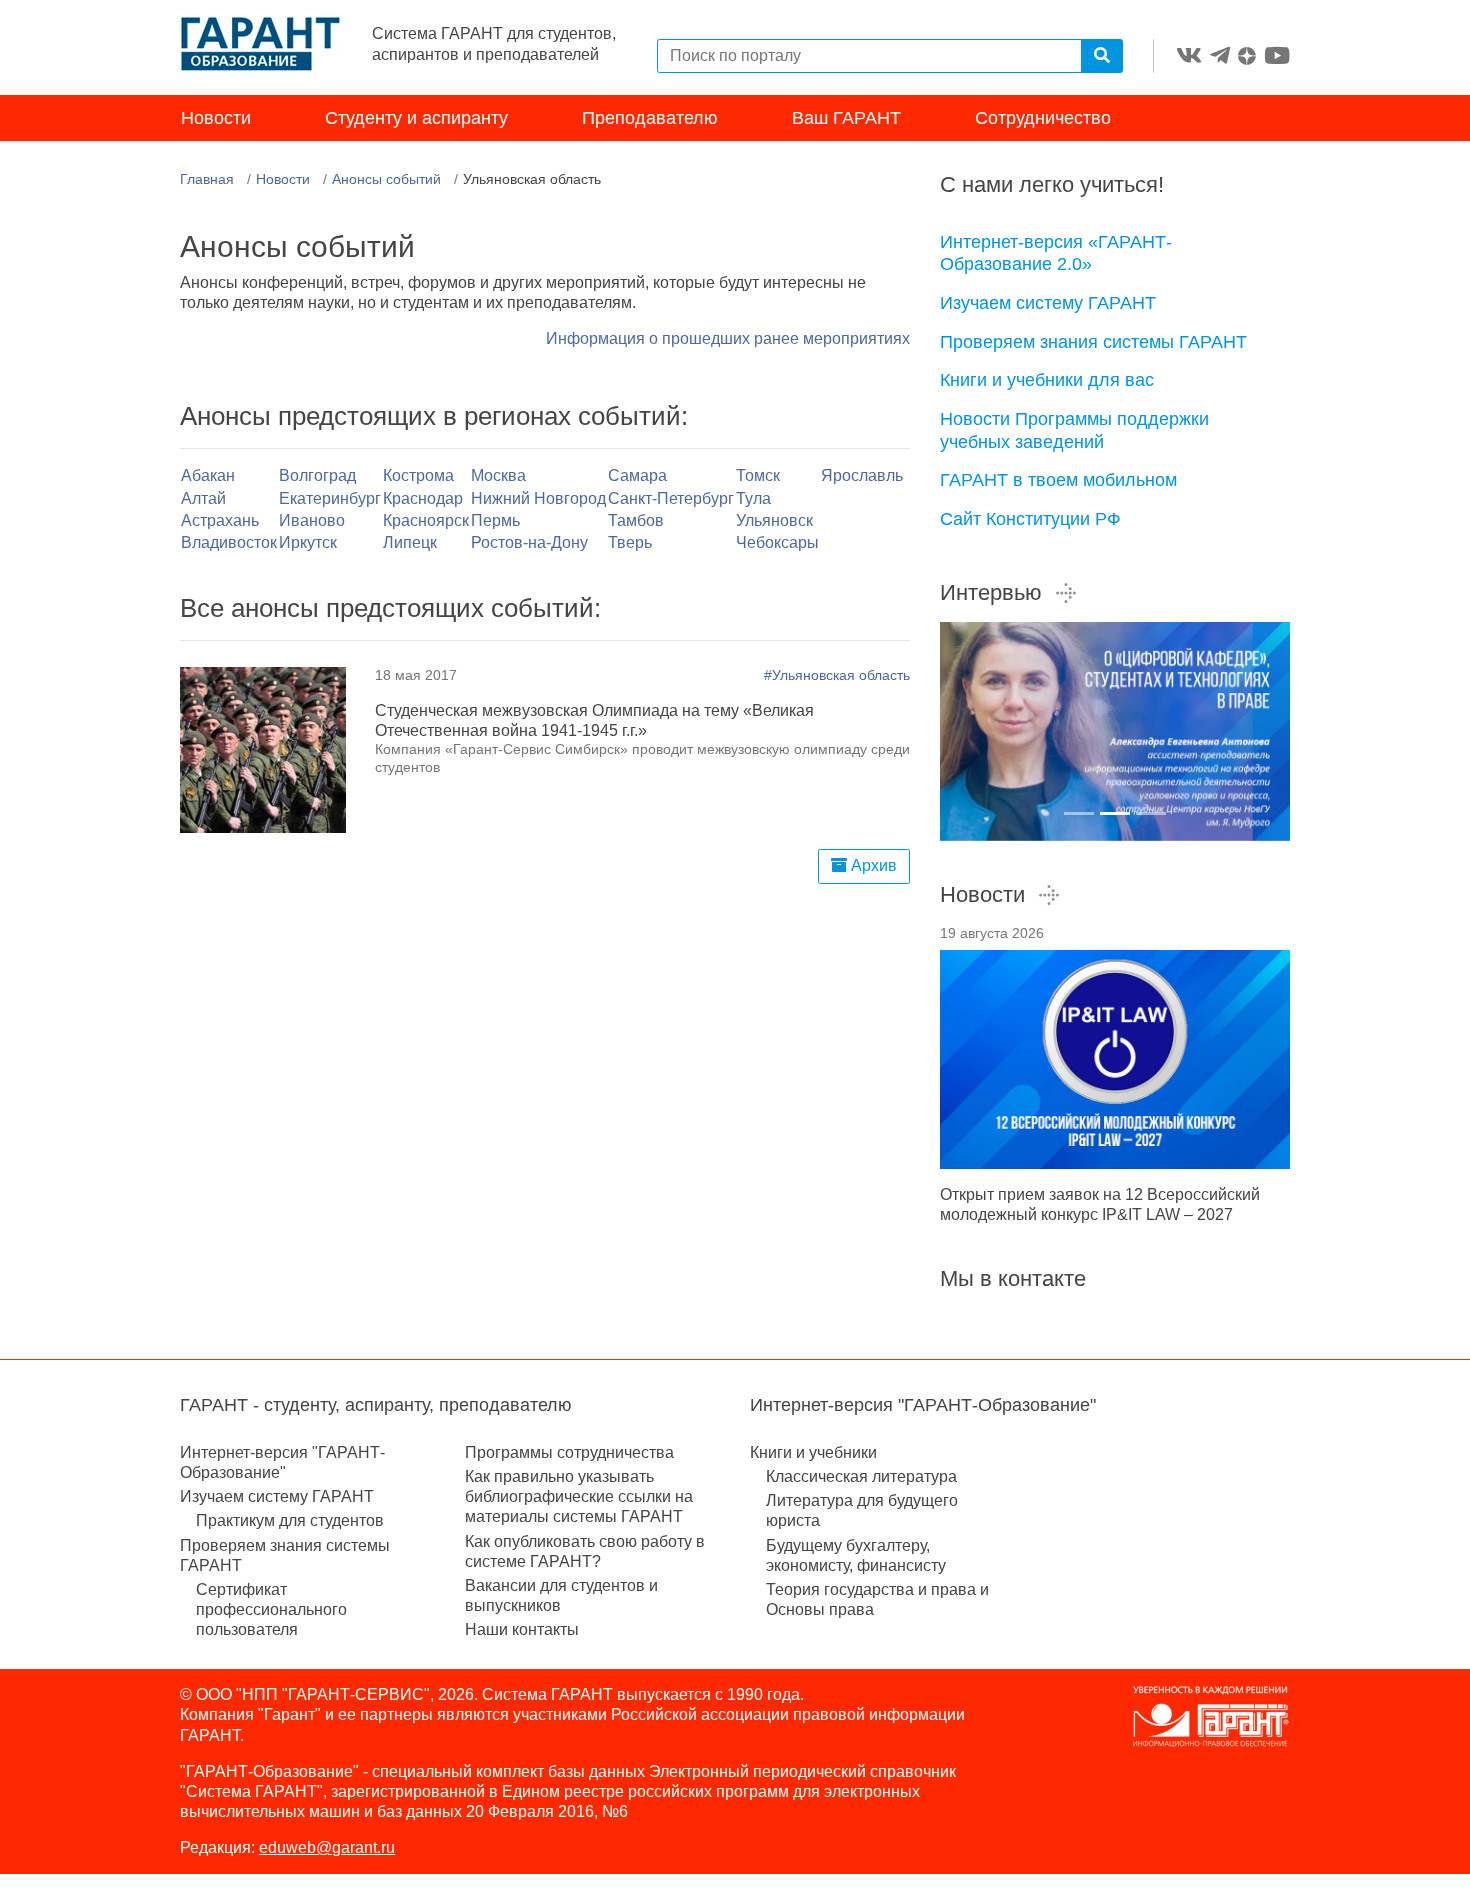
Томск (758, 475)
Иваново (312, 520)
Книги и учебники (813, 1452)
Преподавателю (650, 118)
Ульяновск (774, 520)
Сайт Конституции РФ (1030, 519)
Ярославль (862, 475)
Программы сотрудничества (569, 1452)
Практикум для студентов (290, 1520)
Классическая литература (861, 1476)
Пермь (495, 520)
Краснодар (423, 498)
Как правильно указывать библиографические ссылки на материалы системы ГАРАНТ (579, 1496)
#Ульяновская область (837, 675)
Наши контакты (522, 1629)
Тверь (630, 542)
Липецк (410, 542)
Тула (753, 498)
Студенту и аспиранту (416, 118)
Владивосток (229, 542)
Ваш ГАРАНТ (846, 118)
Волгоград (317, 475)
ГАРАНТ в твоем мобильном (1058, 480)
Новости (216, 118)
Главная (207, 179)
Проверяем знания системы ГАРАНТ (1093, 342)
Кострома (418, 475)
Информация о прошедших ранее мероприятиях (728, 338)
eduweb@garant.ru (327, 1847)
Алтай (203, 498)
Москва (498, 475)
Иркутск (308, 542)
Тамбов (636, 520)
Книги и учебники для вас (1047, 380)
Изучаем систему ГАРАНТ (1048, 303)
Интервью (991, 592)
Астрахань (220, 520)
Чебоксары (777, 542)
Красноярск (426, 520)
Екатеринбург (330, 498)
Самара (637, 475)
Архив (872, 865)
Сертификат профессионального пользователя (271, 1609)
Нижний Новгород (538, 498)
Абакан (208, 475)
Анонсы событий (386, 179)
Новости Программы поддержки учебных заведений (1074, 430)
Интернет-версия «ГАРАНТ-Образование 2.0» (1056, 253)
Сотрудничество (1043, 118)
